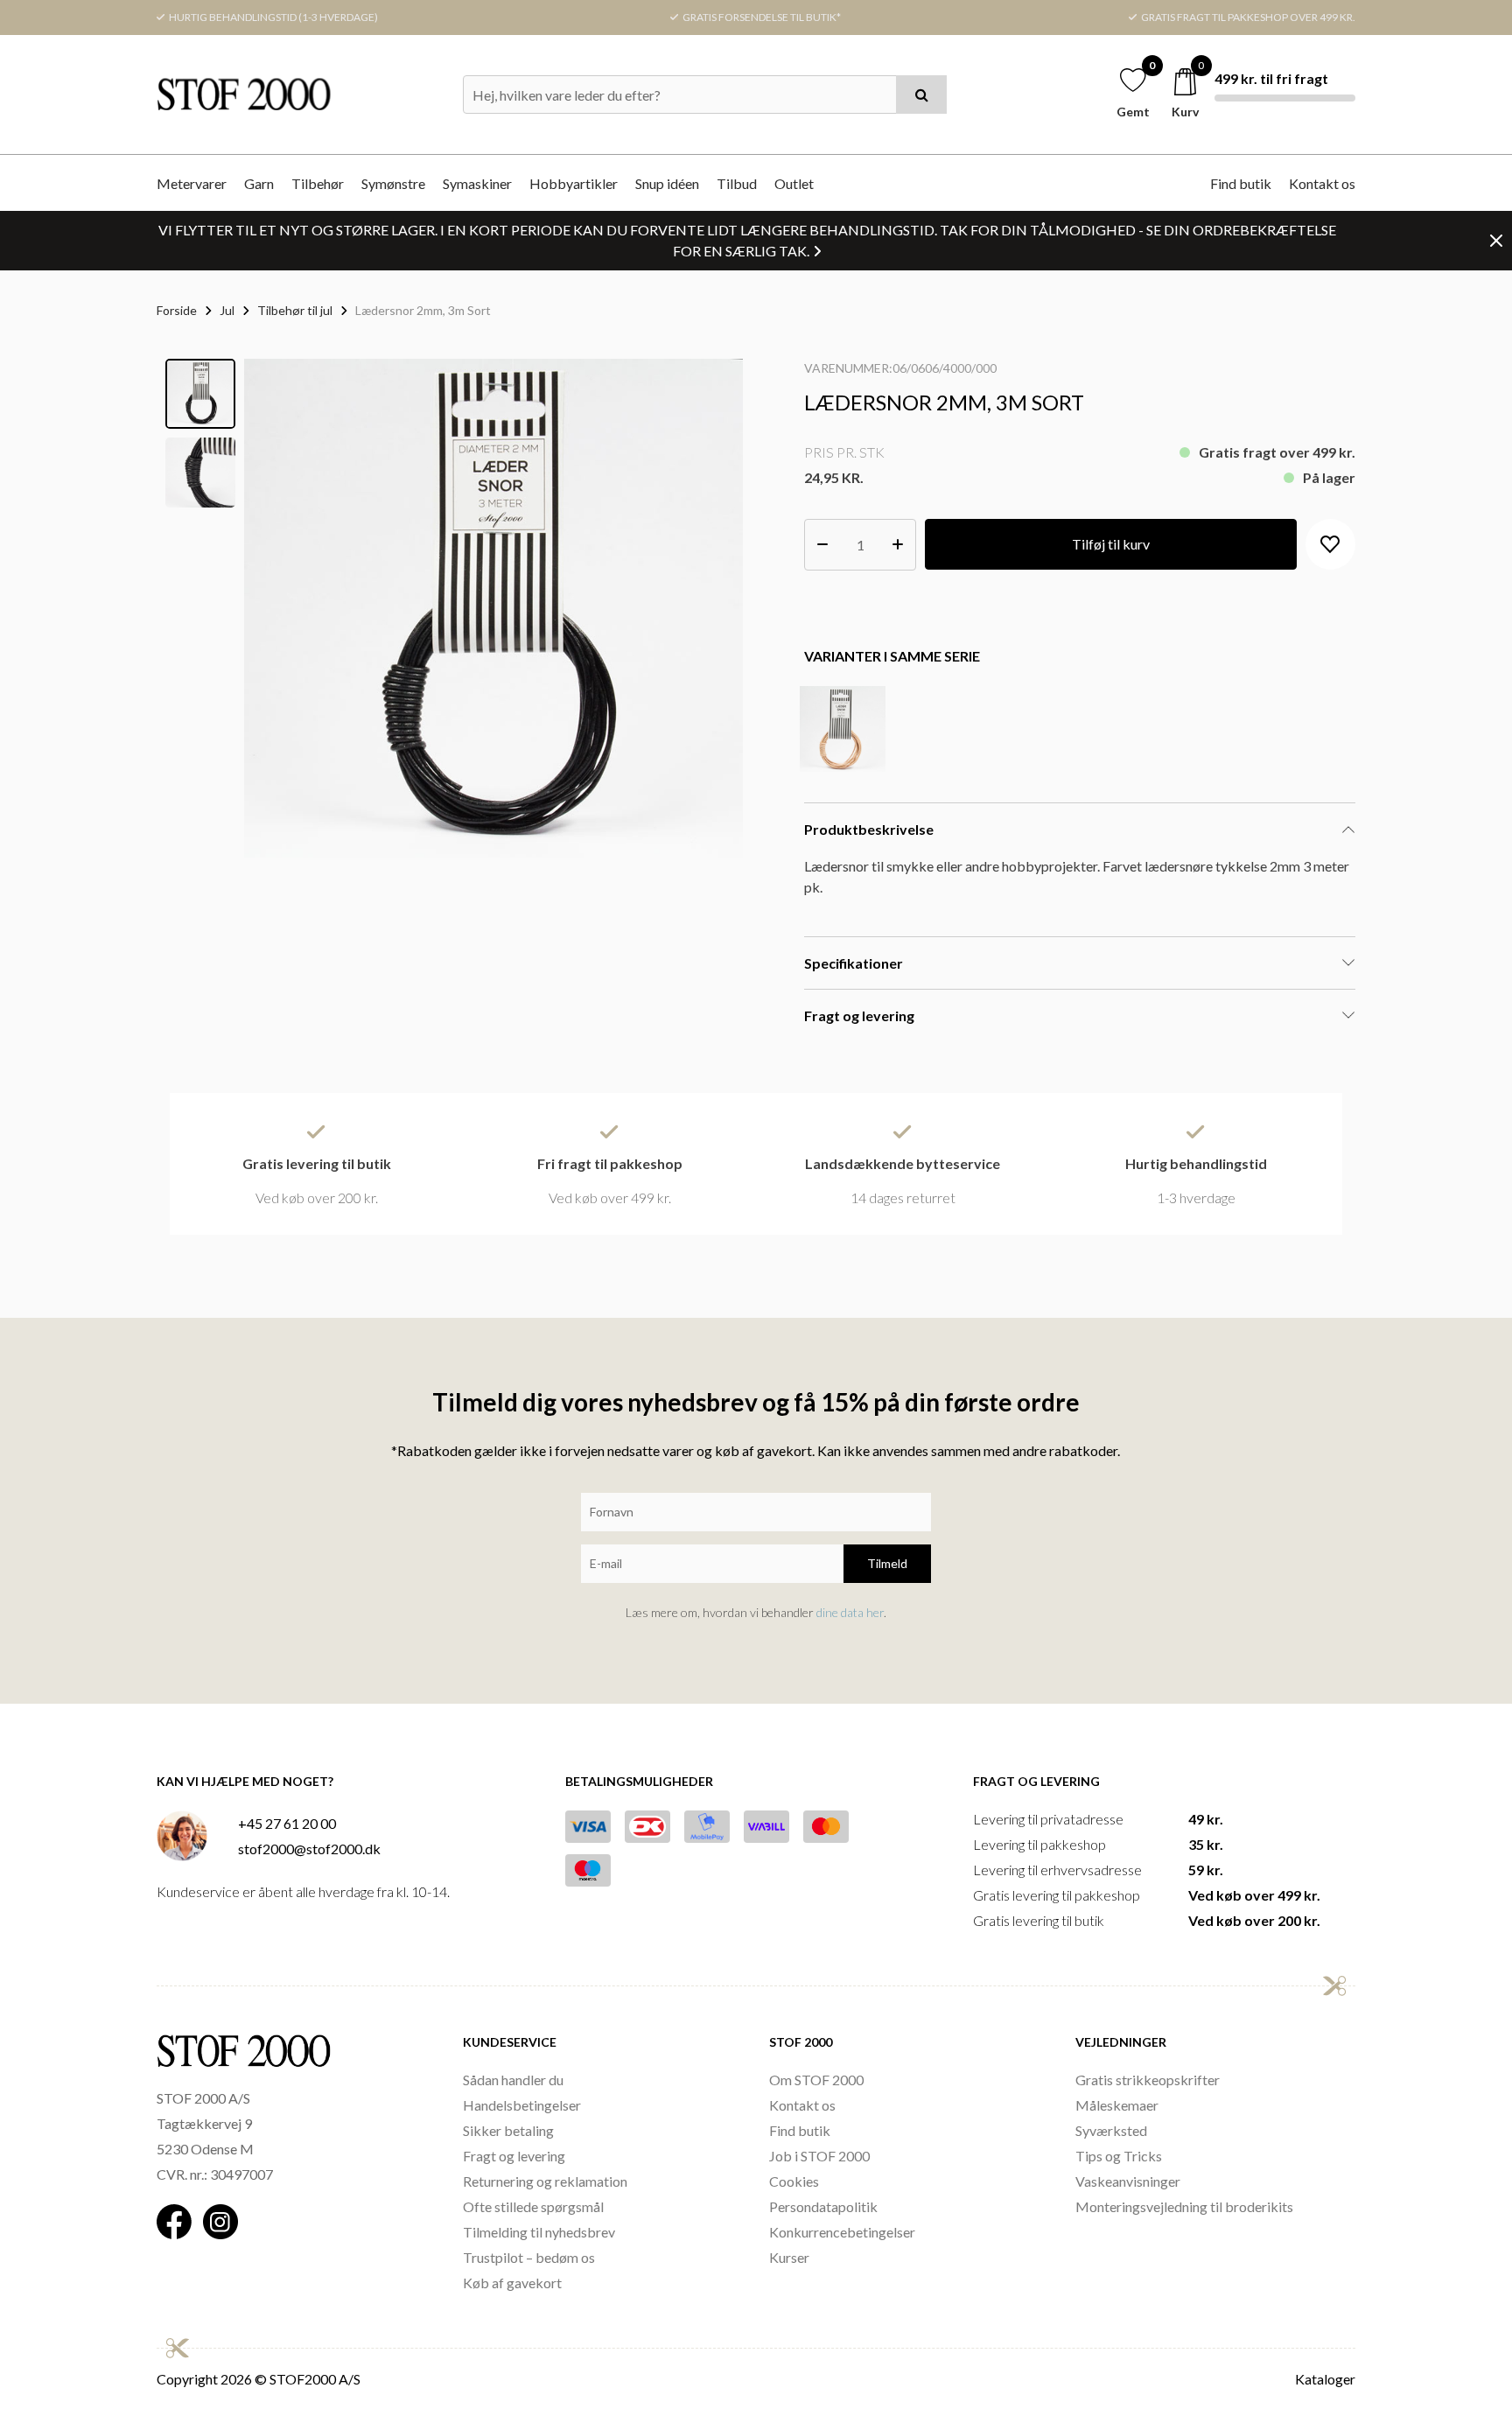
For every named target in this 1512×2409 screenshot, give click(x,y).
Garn (259, 183)
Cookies (794, 2181)
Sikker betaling (508, 2130)
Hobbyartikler (574, 183)
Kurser (789, 2257)
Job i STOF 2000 (819, 2156)
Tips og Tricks (1119, 2156)
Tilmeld (887, 1563)
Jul (227, 310)
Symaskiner (477, 183)
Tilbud (737, 183)
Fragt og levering (514, 2156)
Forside (177, 310)
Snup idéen (667, 183)
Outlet (794, 183)
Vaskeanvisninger (1128, 2181)
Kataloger (1325, 2379)
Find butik (1241, 183)
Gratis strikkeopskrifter (1148, 2080)
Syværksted (1111, 2130)
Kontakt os (1322, 183)
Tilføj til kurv (1111, 544)
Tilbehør (318, 183)
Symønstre (393, 183)
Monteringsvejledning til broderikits (1184, 2206)
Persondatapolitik (823, 2206)
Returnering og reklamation (545, 2181)
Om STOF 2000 (816, 2080)
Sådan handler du (513, 2080)
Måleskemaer (1117, 2105)
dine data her (850, 1612)
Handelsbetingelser (522, 2105)
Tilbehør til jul (295, 310)
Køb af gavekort (512, 2283)
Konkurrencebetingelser (842, 2232)
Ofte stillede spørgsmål (533, 2206)
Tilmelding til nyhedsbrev (539, 2232)
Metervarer (192, 183)
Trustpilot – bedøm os (529, 2257)
